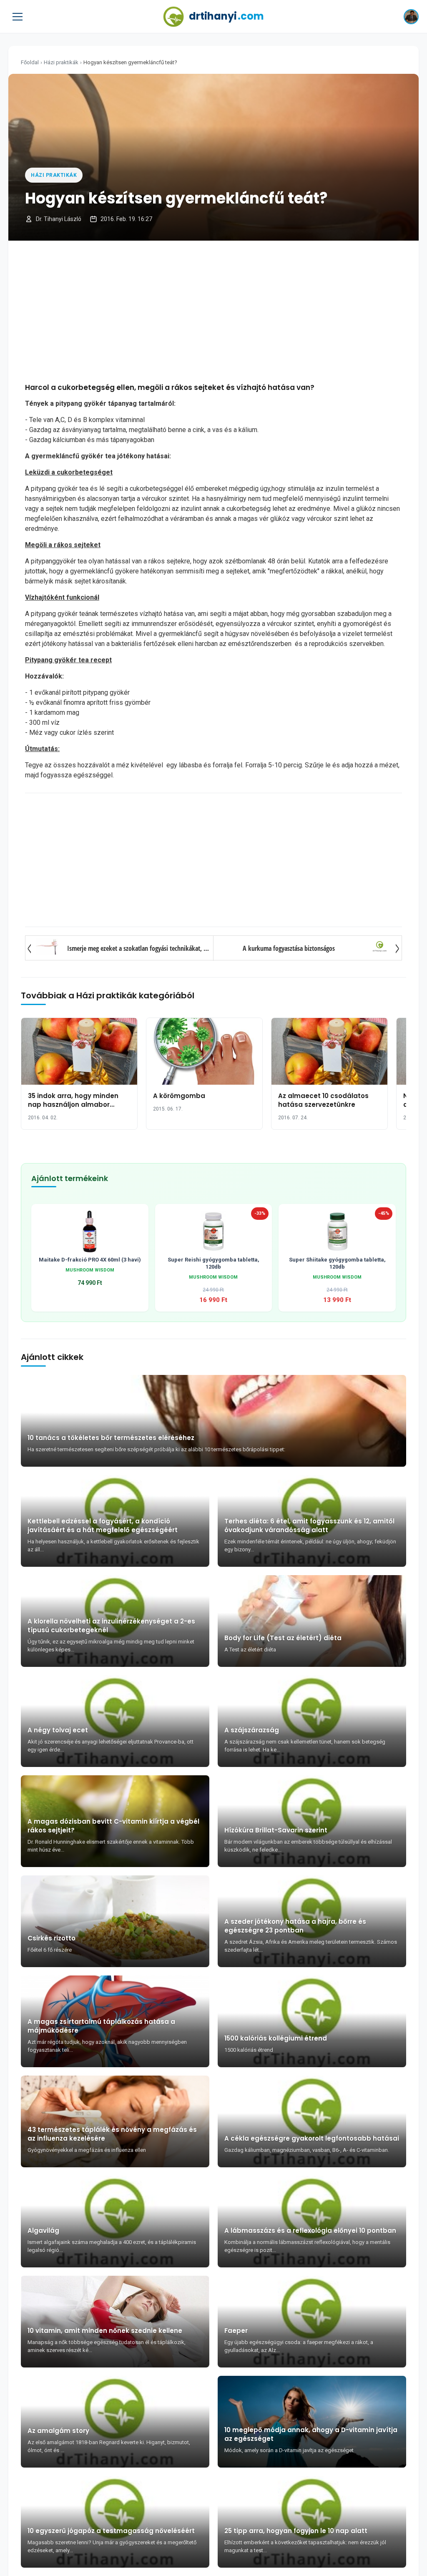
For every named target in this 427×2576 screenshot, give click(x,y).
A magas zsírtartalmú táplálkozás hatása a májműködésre (101, 2026)
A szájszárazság (252, 1730)
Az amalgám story (58, 2431)
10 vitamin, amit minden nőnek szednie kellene (105, 2331)
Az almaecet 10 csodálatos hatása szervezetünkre (323, 1100)
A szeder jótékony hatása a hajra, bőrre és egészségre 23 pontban (295, 1926)
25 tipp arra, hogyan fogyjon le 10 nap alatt (296, 2531)
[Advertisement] (213, 312)
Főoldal (30, 62)
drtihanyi (226, 16)
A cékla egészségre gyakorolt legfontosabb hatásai (312, 2138)
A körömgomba (179, 1096)
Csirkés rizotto (51, 1938)
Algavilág (43, 2230)
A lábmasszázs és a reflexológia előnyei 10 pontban (310, 2230)
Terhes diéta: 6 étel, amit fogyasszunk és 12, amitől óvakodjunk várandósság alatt (309, 1525)
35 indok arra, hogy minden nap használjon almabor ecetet (73, 1105)
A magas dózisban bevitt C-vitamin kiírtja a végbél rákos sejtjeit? (113, 1826)
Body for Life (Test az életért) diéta (283, 1638)
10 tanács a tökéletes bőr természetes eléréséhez (111, 1438)
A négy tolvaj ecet (58, 1730)
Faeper (236, 2331)
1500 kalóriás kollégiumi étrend (276, 2038)
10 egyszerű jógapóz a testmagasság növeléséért (111, 2531)
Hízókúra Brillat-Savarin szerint (276, 1830)
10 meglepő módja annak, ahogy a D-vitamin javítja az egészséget (311, 2434)
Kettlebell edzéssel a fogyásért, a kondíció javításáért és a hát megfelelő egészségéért (103, 1525)
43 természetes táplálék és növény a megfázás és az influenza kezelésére (112, 2134)
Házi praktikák (61, 62)
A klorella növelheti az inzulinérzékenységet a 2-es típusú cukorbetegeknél (111, 1626)
